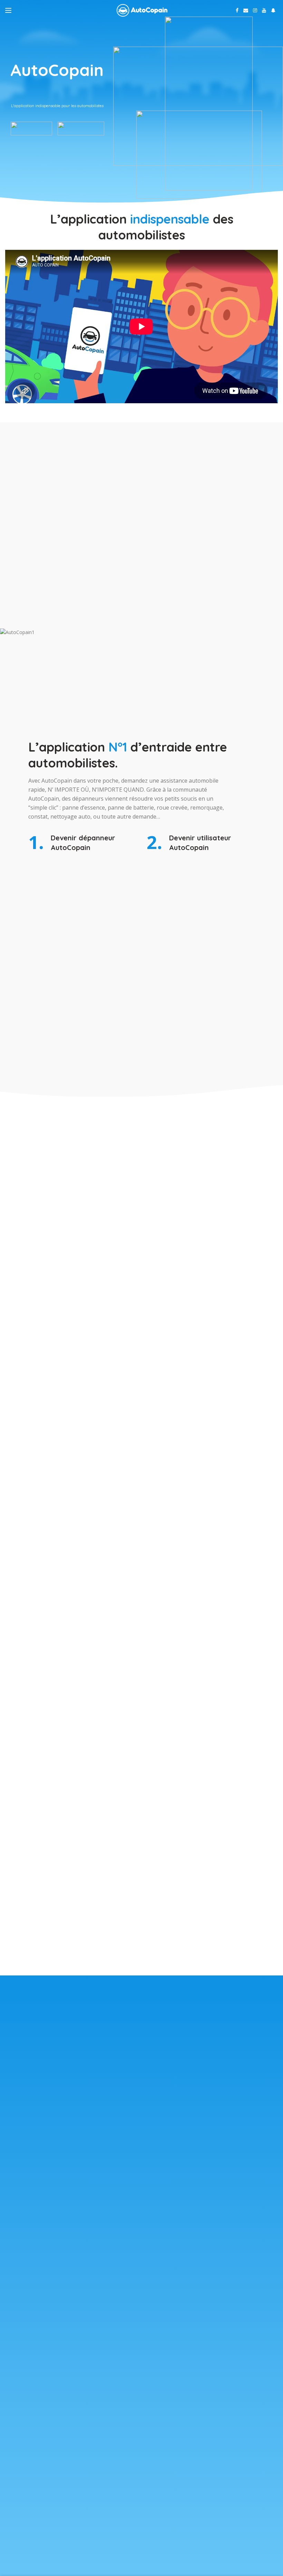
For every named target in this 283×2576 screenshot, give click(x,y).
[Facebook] (237, 10)
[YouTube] (264, 10)
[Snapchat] (273, 10)
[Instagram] (255, 10)
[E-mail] (246, 10)
